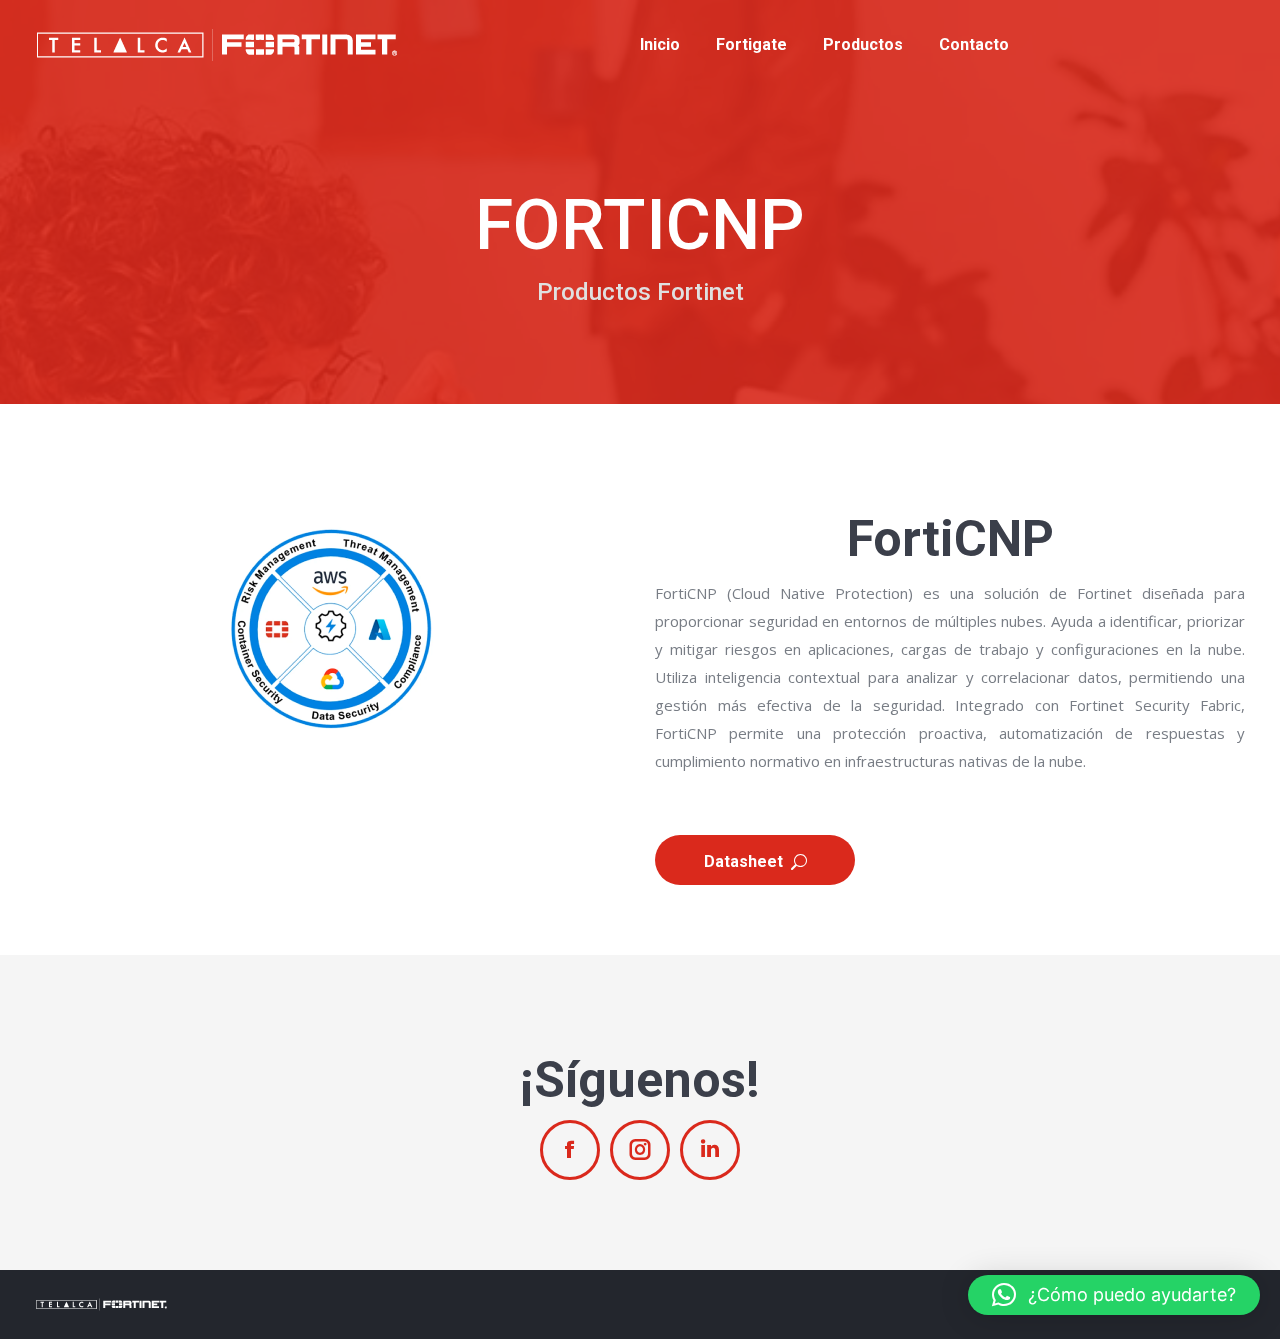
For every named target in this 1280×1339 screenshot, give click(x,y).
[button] (1114, 1295)
